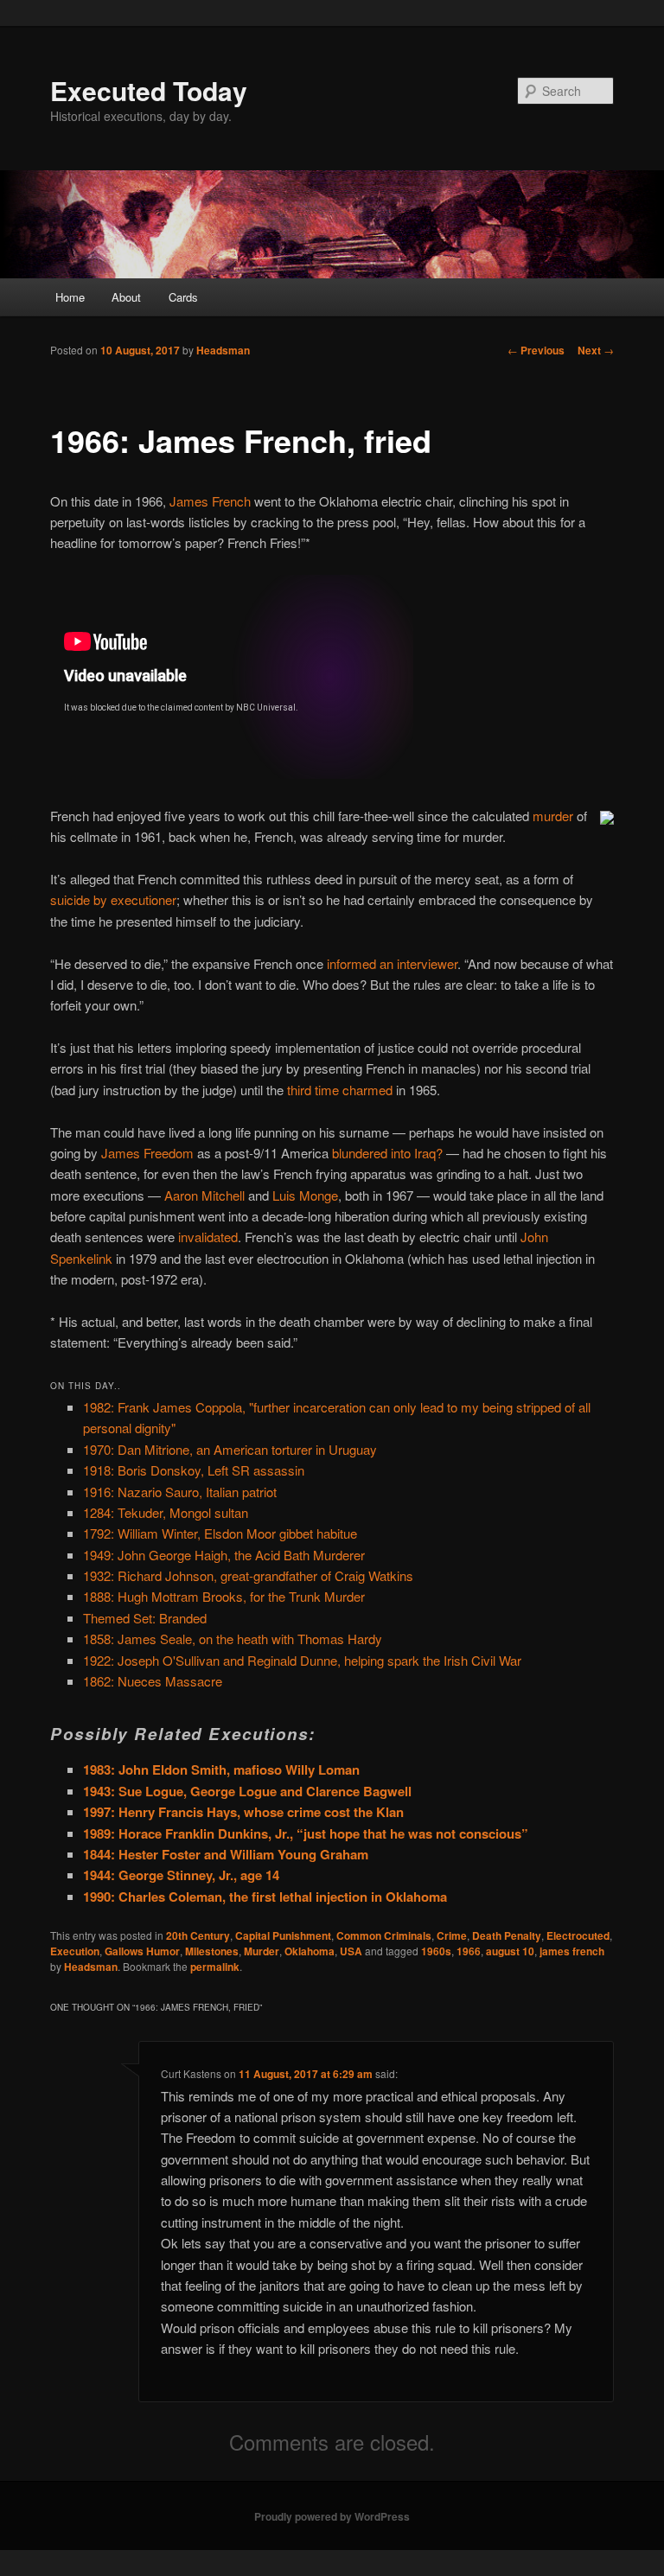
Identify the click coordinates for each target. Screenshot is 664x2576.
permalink (215, 1967)
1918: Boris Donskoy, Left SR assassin (194, 1470)
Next (596, 350)
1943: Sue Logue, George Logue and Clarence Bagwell (247, 1791)
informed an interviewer (392, 963)
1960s (436, 1951)
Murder (262, 1951)
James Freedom (147, 1153)
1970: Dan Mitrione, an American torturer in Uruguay (230, 1449)
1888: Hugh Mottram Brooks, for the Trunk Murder (224, 1596)
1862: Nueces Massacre (153, 1681)
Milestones (212, 1951)
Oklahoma (310, 1951)
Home (70, 297)
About (126, 297)
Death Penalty (507, 1935)
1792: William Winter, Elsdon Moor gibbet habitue (220, 1533)
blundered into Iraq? (387, 1153)
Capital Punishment (283, 1935)
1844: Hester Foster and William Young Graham (226, 1854)
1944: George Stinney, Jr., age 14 (181, 1875)
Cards (183, 297)
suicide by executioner (113, 899)
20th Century (198, 1935)
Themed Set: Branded (145, 1618)
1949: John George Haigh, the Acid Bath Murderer (224, 1555)
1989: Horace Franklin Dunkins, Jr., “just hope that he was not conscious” (306, 1833)
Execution (75, 1951)
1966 (469, 1951)
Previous (536, 350)
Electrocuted (578, 1935)
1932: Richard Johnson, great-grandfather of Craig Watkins (248, 1575)
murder (553, 816)
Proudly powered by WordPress (332, 2516)
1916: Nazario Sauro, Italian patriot (180, 1492)
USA (351, 1951)
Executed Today (149, 90)
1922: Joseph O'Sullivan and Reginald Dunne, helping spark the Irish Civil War (302, 1660)
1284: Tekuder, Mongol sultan (166, 1512)
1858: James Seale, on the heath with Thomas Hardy (233, 1639)
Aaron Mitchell (204, 1195)
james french (572, 1951)
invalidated (208, 1237)
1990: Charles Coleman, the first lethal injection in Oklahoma (265, 1897)
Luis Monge (305, 1195)
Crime (452, 1935)
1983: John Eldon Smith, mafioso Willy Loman (221, 1769)
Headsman (223, 350)
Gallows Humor (142, 1951)
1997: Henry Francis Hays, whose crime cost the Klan (243, 1812)
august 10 (510, 1951)
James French (210, 501)
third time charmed (340, 1090)
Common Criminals (384, 1935)
